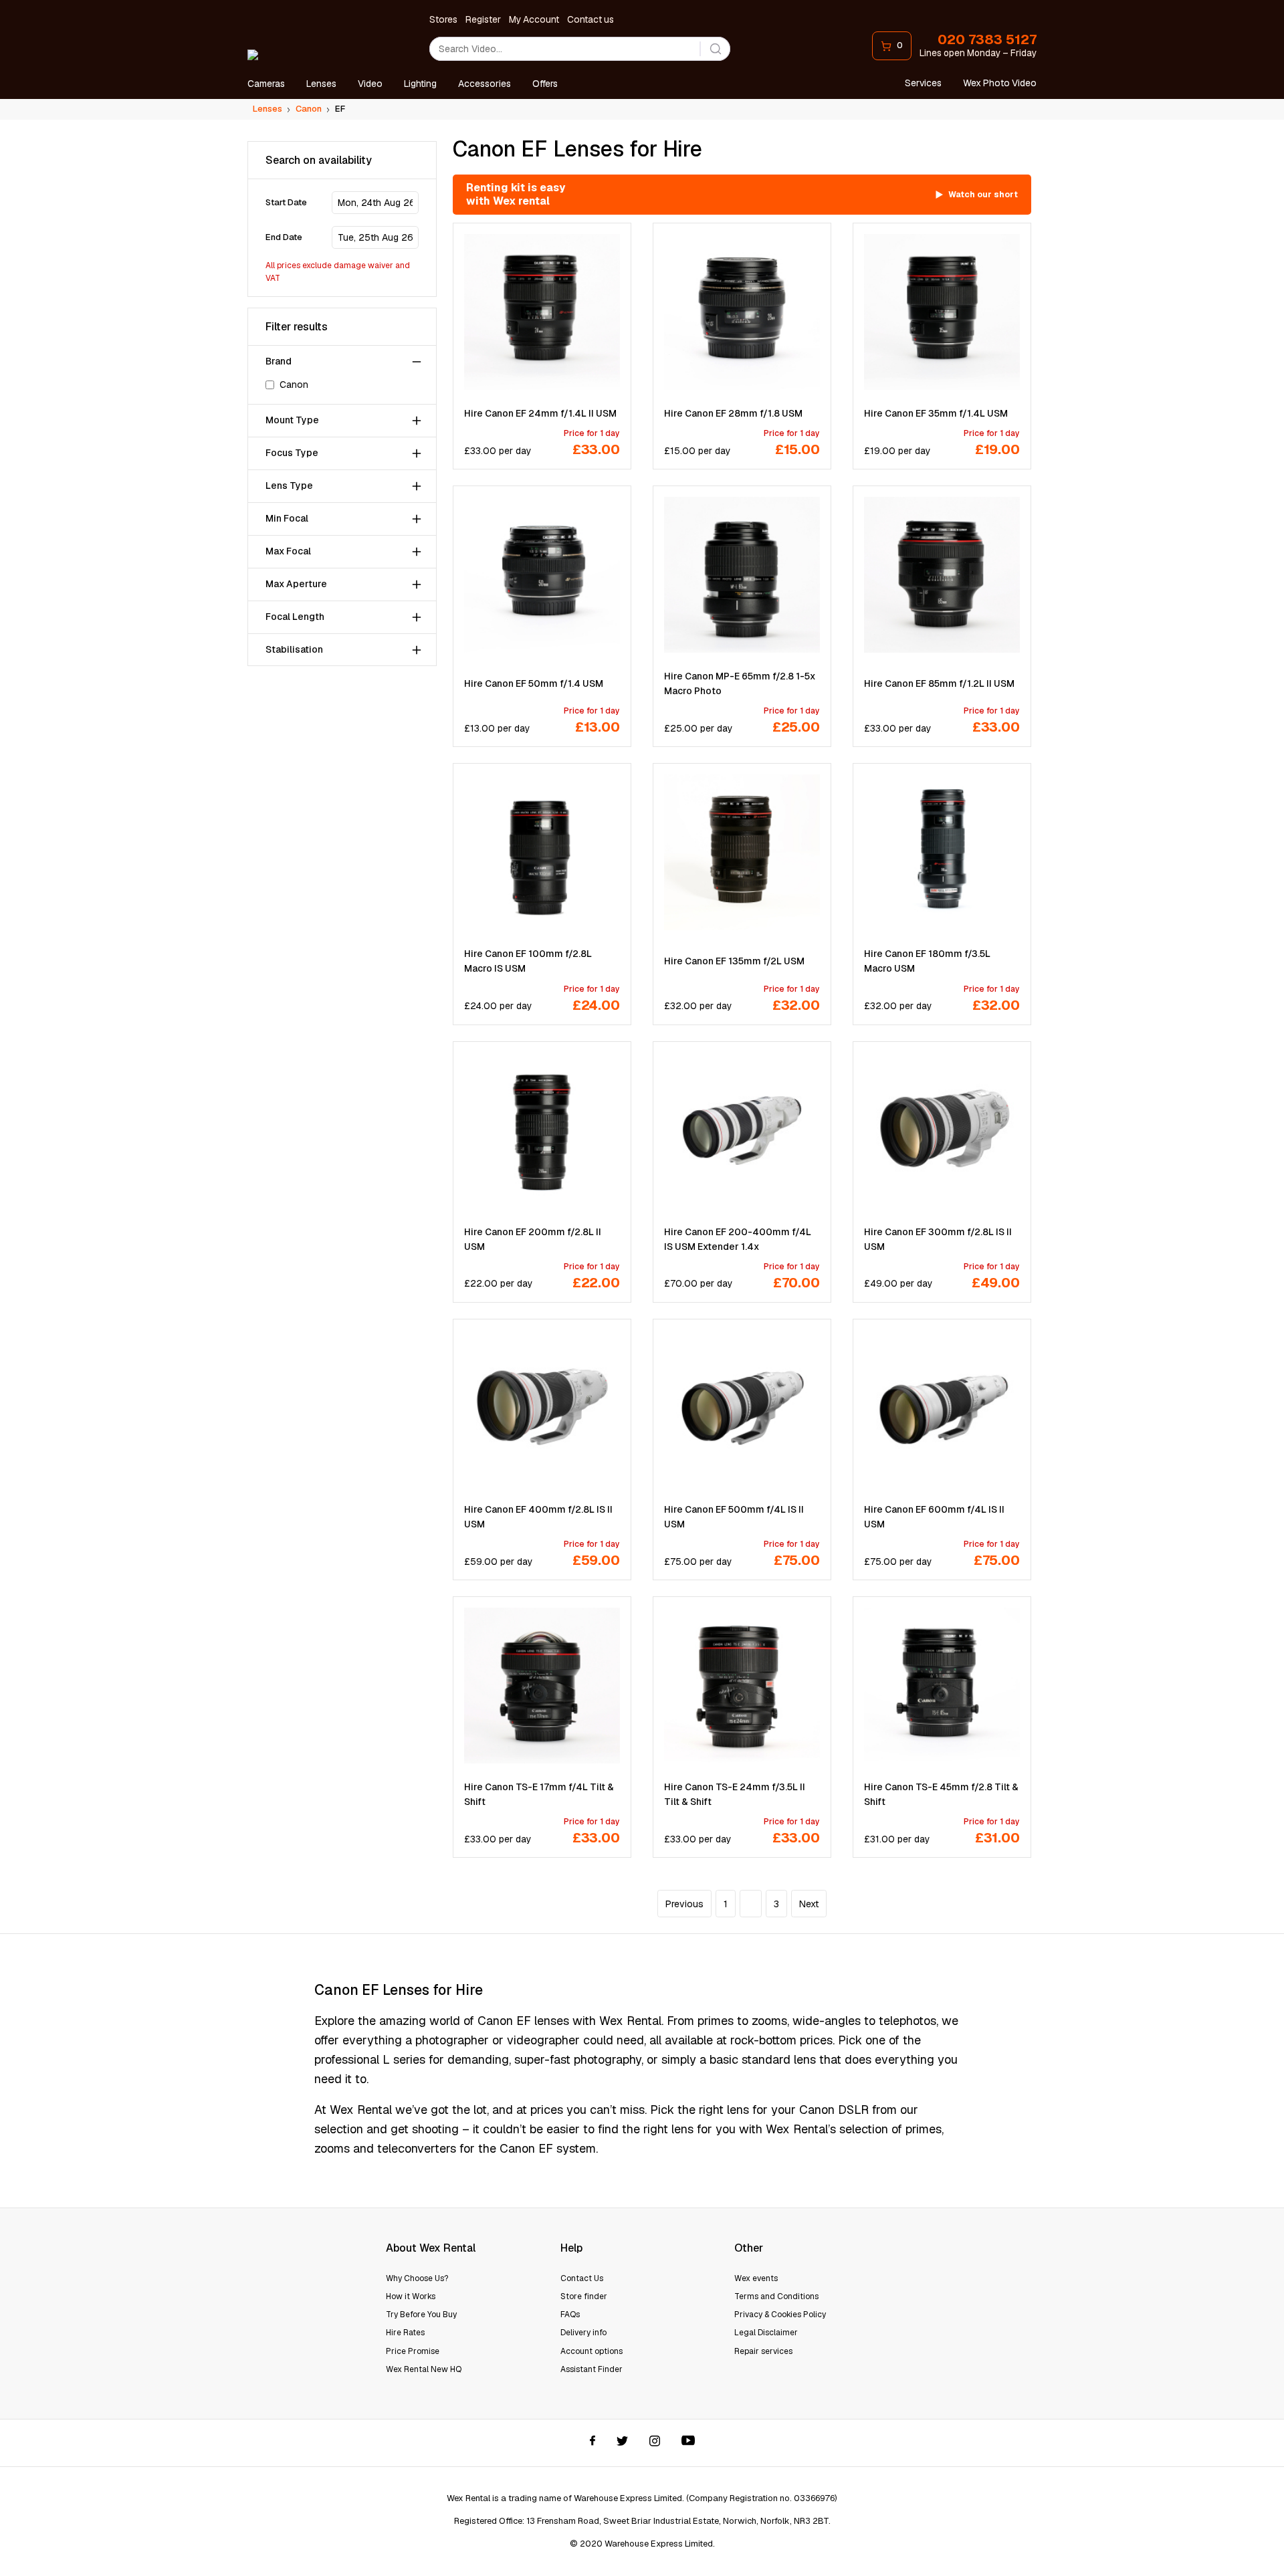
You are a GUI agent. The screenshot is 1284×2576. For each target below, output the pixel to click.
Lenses (321, 84)
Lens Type (289, 486)
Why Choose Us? (417, 2278)
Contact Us (582, 2278)
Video (370, 84)
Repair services (763, 2351)
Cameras (266, 84)
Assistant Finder (592, 2369)
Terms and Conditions (776, 2296)
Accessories (485, 84)
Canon (294, 385)
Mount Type (292, 421)
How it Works (411, 2296)
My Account (534, 19)
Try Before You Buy (421, 2315)
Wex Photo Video (1000, 83)
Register (483, 19)
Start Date (286, 203)
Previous (684, 1904)
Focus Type (292, 453)
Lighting (420, 84)
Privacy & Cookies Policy (780, 2315)
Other (749, 2248)
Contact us (591, 19)
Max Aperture (296, 584)
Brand (279, 362)
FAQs (570, 2315)
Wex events (756, 2278)
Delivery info (583, 2333)
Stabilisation (294, 650)
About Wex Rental (431, 2248)
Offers (545, 84)
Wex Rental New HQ (424, 2369)
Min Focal (287, 519)
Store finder (584, 2296)
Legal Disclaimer (766, 2333)
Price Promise (413, 2351)
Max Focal (288, 552)
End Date (284, 238)
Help (571, 2248)
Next (809, 1904)
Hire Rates (405, 2333)
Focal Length (295, 617)
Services (923, 83)
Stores (443, 19)
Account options (592, 2351)
